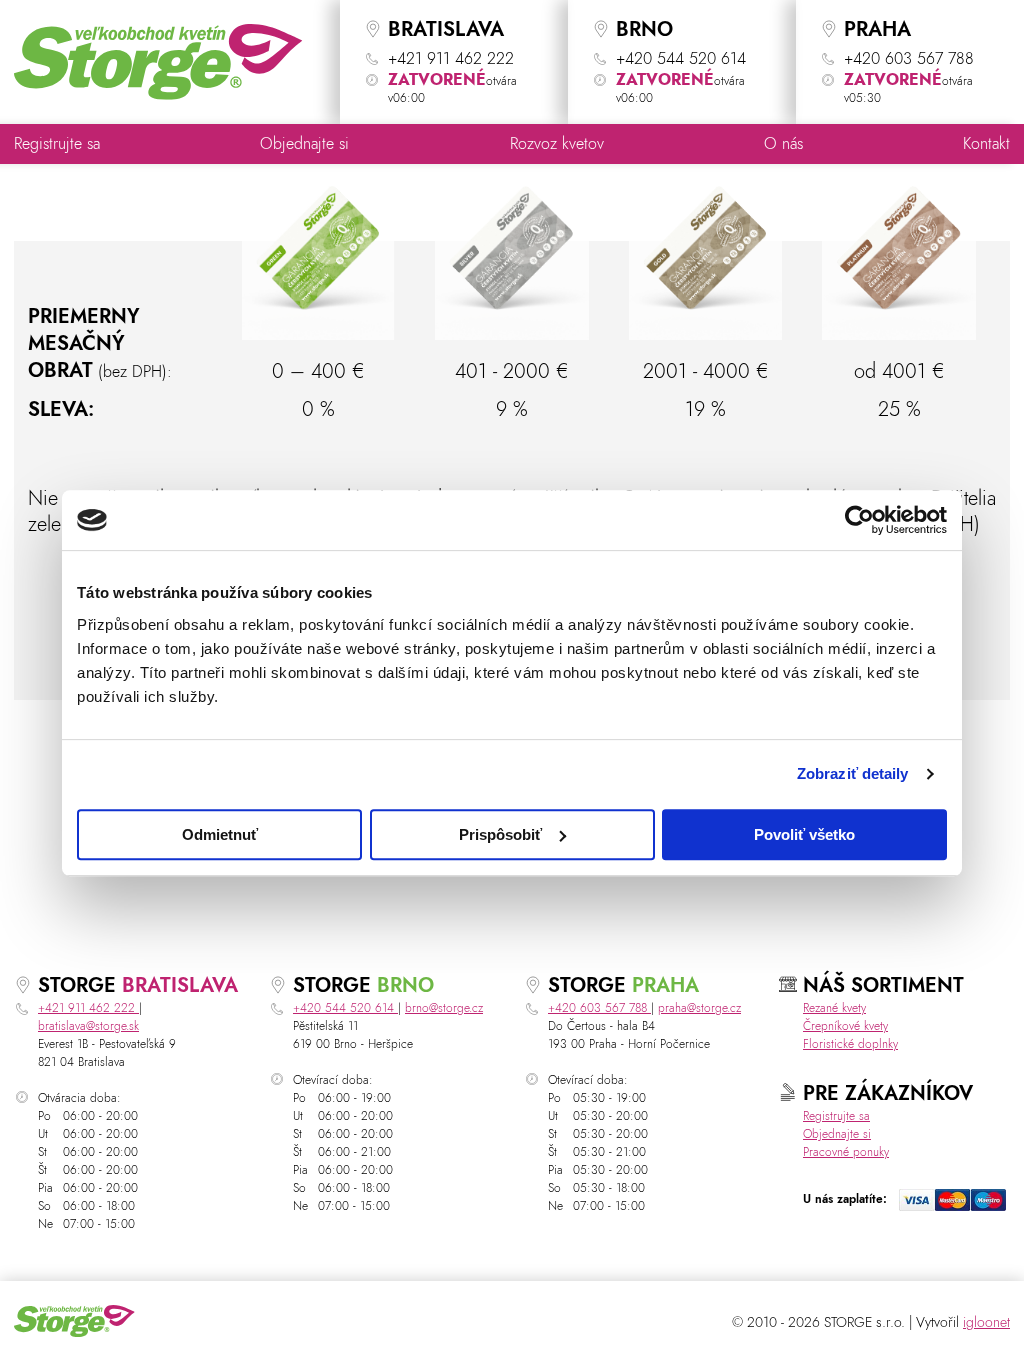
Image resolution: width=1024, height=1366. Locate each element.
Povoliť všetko (804, 834)
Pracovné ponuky (846, 1152)
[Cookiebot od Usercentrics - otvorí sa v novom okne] (859, 520)
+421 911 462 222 (88, 1008)
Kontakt (986, 144)
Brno (405, 986)
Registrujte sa (57, 144)
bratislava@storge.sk (88, 1026)
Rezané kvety (834, 1008)
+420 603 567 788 (599, 1008)
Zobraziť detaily (853, 773)
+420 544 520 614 (345, 1008)
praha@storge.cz (699, 1008)
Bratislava (180, 986)
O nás (783, 144)
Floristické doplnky (850, 1044)
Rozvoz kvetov (557, 144)
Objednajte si (304, 144)
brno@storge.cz (444, 1008)
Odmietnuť (220, 834)
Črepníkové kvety (845, 1026)
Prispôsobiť (500, 834)
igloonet (986, 1323)
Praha (665, 986)
